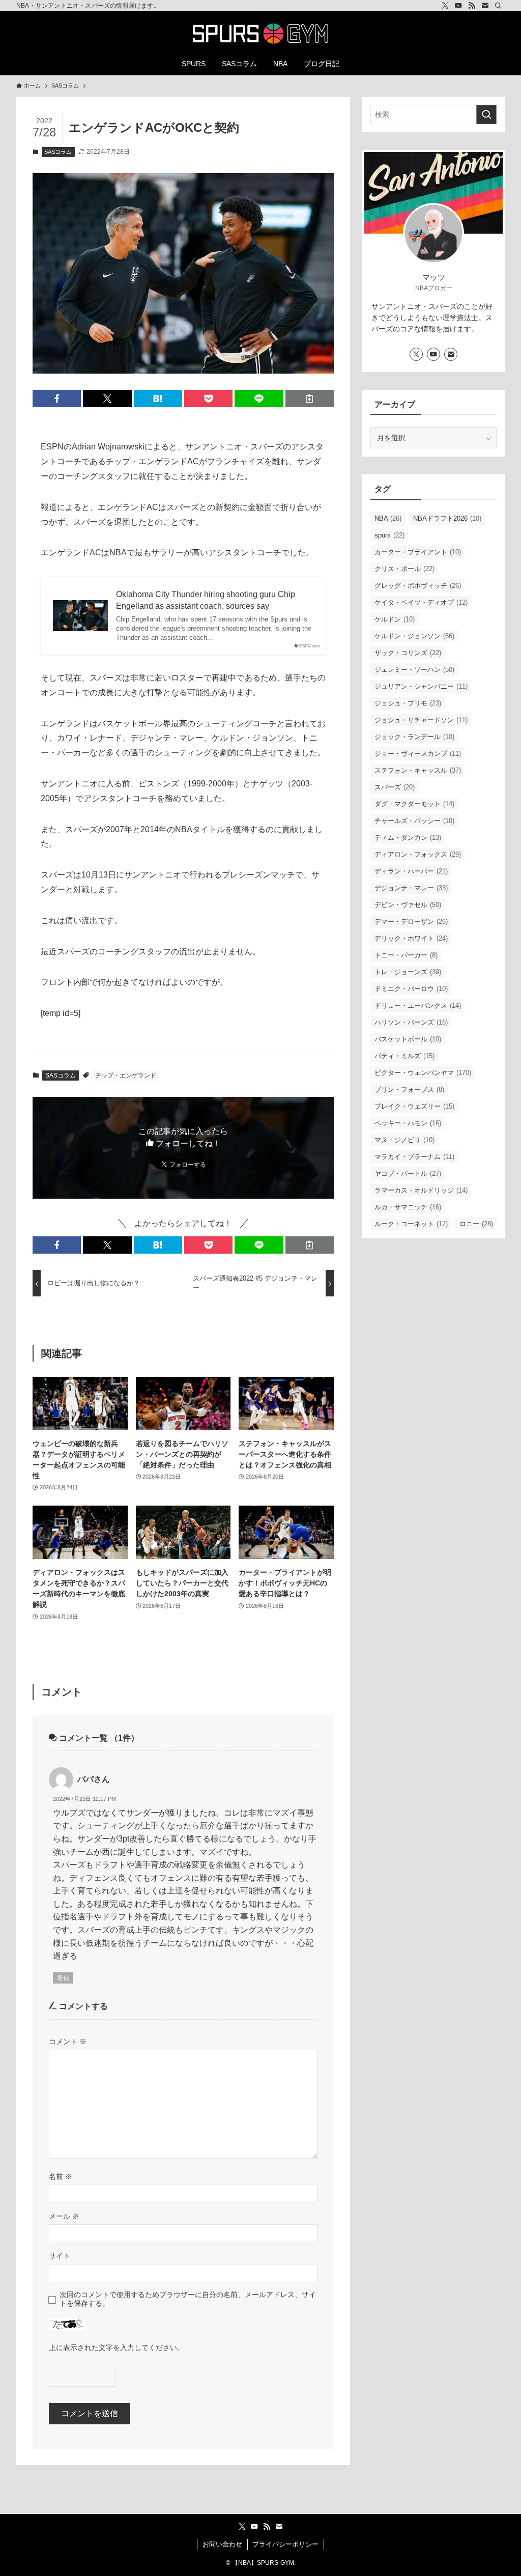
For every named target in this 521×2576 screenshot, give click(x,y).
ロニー (476, 1224)
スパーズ (395, 787)
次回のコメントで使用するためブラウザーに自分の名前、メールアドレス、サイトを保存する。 (188, 2299)
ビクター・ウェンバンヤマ (423, 1073)
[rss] (472, 6)
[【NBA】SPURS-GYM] (260, 34)
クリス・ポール (404, 569)
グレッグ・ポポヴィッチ (418, 586)
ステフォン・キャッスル (418, 770)
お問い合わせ (222, 2544)
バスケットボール (408, 1039)
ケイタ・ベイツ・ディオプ (421, 602)
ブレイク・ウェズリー (414, 1106)
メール (64, 2216)
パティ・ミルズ (404, 1056)
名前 (61, 2176)
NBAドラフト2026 (447, 518)
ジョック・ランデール (414, 737)
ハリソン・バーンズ (411, 1022)
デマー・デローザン (411, 922)
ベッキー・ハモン (408, 1123)
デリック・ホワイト (411, 938)
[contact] (485, 6)
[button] (57, 399)
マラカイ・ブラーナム (414, 1157)
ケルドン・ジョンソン (414, 636)
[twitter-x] (445, 6)
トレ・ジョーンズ (408, 972)
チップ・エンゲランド (126, 1075)
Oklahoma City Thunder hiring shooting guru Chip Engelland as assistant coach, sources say (206, 600)
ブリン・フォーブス (409, 1089)
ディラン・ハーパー (411, 871)
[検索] (498, 6)
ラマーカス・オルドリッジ (421, 1190)
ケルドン (395, 619)
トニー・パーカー (406, 955)
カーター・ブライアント (418, 552)
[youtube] (458, 6)
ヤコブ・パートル (408, 1173)
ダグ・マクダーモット (414, 804)
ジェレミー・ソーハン (414, 670)
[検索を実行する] (486, 115)
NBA (388, 518)
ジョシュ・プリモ (408, 703)
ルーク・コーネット (411, 1224)
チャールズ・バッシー (414, 821)
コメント (68, 2042)
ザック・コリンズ (408, 653)
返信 (63, 1978)
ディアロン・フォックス (418, 854)
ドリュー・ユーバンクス (418, 1006)
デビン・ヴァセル (408, 905)
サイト (60, 2256)
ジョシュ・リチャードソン (421, 720)
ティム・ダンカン (408, 838)
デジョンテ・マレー (411, 888)
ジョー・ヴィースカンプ (418, 754)
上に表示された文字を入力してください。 (117, 2347)
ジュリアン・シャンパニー (421, 686)
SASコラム (58, 152)
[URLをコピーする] (310, 399)
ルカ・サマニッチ (408, 1207)
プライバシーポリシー (285, 2544)
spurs (389, 535)
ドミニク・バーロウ (411, 989)
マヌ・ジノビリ (404, 1140)
